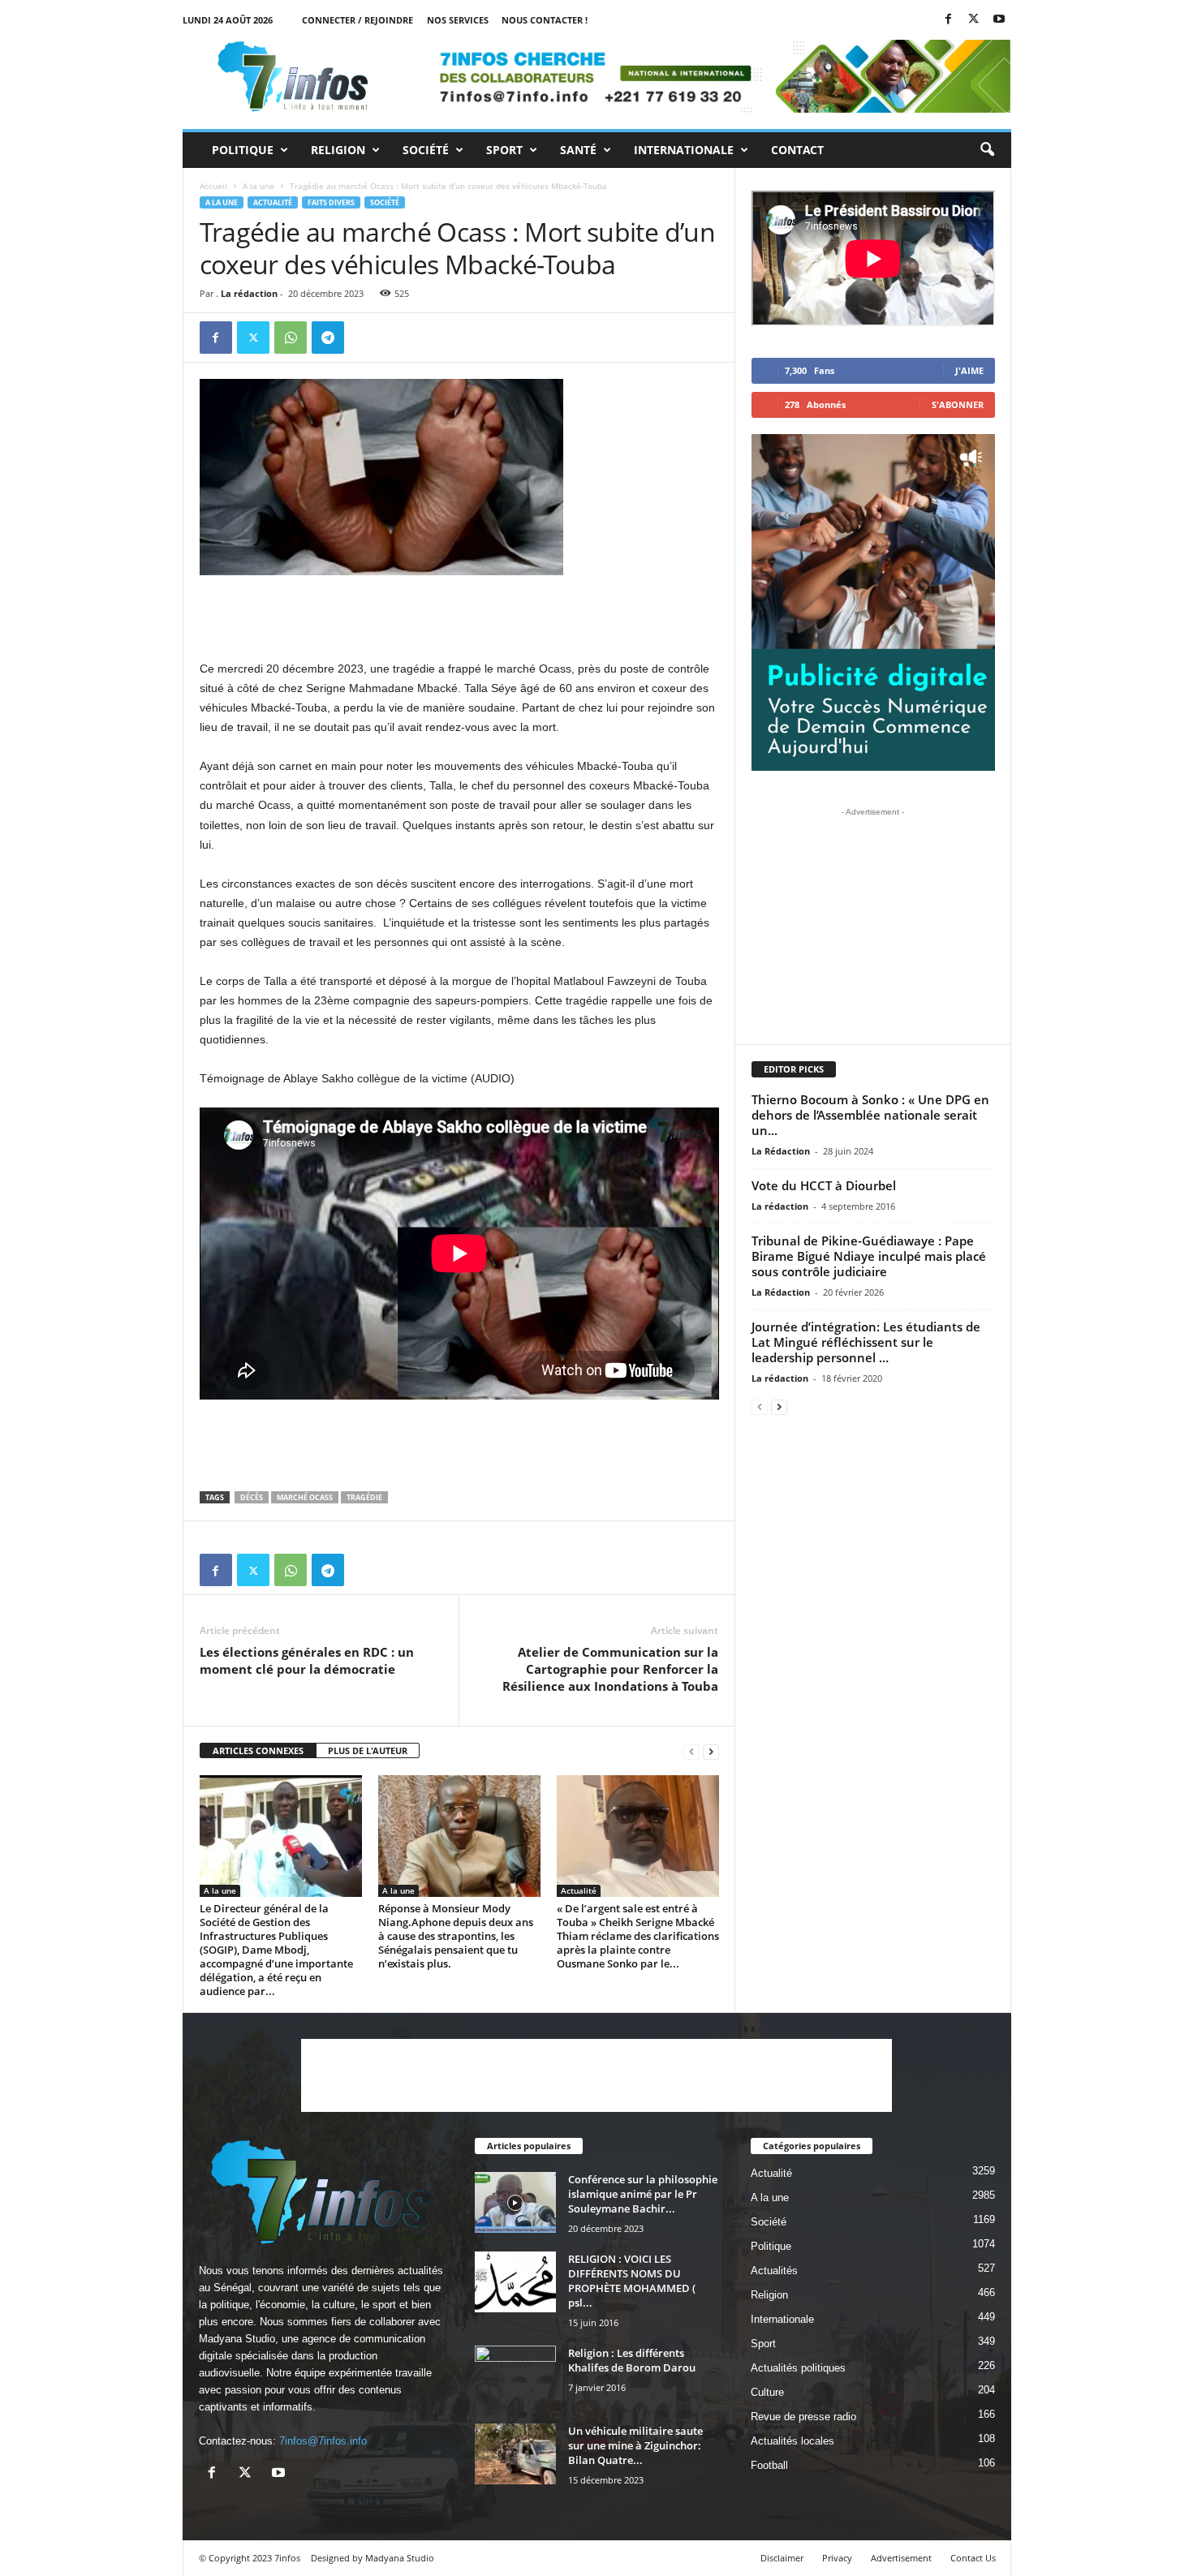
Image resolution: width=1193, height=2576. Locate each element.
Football (769, 2465)
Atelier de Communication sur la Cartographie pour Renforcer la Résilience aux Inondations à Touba (610, 1669)
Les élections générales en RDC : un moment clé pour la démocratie (307, 1660)
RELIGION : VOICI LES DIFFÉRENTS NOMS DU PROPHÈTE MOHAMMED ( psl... (632, 2281)
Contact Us (973, 2558)
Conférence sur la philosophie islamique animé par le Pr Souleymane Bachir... (643, 2194)
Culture (767, 2392)
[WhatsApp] (291, 338)
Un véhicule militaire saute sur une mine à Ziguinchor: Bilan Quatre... (635, 2445)
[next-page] (711, 1751)
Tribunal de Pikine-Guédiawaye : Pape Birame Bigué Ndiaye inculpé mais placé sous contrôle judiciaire (869, 1256)
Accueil (213, 186)
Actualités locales (792, 2441)
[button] (987, 150)
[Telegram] (328, 338)
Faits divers (331, 202)
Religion (338, 150)
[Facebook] (949, 20)
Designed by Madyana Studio (373, 2558)
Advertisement (901, 2558)
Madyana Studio (237, 2339)
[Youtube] (999, 20)
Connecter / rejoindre (357, 20)
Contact (797, 150)
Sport (504, 150)
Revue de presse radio (803, 2417)
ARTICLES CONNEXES (258, 1750)
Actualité (273, 202)
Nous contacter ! (545, 20)
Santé (578, 150)
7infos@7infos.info (323, 2441)
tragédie (364, 1497)
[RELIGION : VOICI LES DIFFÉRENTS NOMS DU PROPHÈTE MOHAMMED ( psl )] (515, 2282)
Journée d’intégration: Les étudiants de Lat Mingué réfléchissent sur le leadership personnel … (866, 1342)
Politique (243, 150)
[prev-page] (691, 1751)
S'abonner (958, 404)
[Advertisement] (459, 617)
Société (426, 150)
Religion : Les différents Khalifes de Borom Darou (632, 2360)
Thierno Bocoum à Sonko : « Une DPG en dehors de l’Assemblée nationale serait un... (870, 1115)
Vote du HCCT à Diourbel (824, 1185)
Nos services (458, 20)
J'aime (969, 370)
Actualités (774, 2271)
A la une (258, 186)
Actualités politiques (798, 2368)
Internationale (684, 150)
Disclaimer (782, 2558)
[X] (974, 20)
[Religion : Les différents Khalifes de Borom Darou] (515, 2376)
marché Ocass (305, 1497)
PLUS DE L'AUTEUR (368, 1750)
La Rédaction (781, 1151)
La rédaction (249, 293)
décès (252, 1497)
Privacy (837, 2558)
